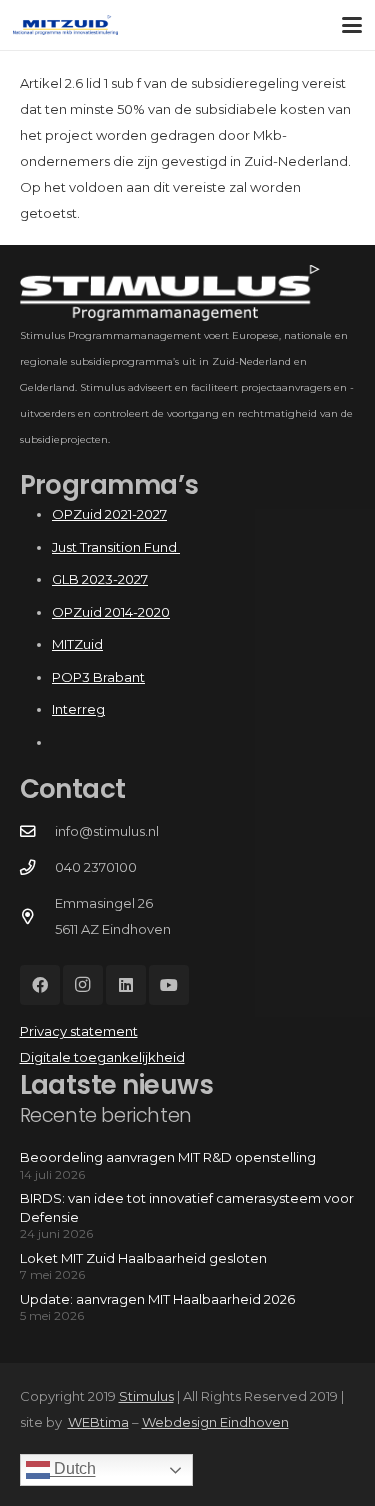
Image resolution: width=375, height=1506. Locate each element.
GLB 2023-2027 (100, 579)
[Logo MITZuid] (65, 25)
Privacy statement (79, 1031)
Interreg (78, 709)
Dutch (73, 1469)
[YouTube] (169, 985)
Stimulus (146, 1396)
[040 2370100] (37, 868)
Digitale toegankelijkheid (102, 1057)
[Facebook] (40, 985)
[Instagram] (83, 985)
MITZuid (77, 644)
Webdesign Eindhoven (215, 1422)
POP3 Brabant (98, 677)
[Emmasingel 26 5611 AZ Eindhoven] (37, 917)
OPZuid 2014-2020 (111, 612)
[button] (352, 25)
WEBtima (98, 1422)
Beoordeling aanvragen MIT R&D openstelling (168, 1157)
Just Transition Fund (116, 547)
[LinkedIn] (126, 985)
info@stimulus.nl (107, 831)
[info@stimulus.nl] (37, 832)
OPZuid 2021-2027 (109, 514)
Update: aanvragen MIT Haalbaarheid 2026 (157, 1299)
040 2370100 (96, 867)
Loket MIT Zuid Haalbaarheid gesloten (143, 1258)
